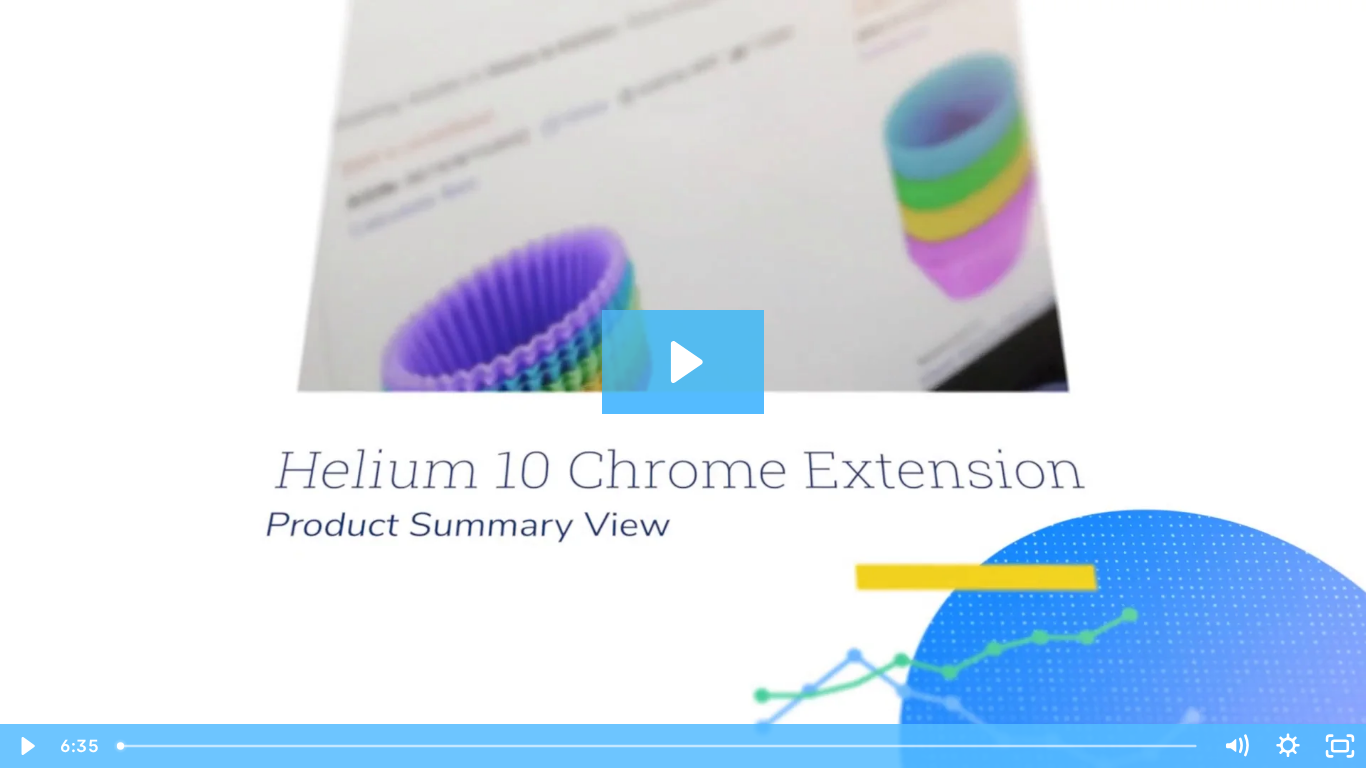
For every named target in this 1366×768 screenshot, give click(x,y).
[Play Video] (26, 746)
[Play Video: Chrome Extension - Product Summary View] (683, 362)
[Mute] (1236, 746)
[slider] (658, 746)
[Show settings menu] (1288, 746)
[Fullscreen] (1340, 746)
